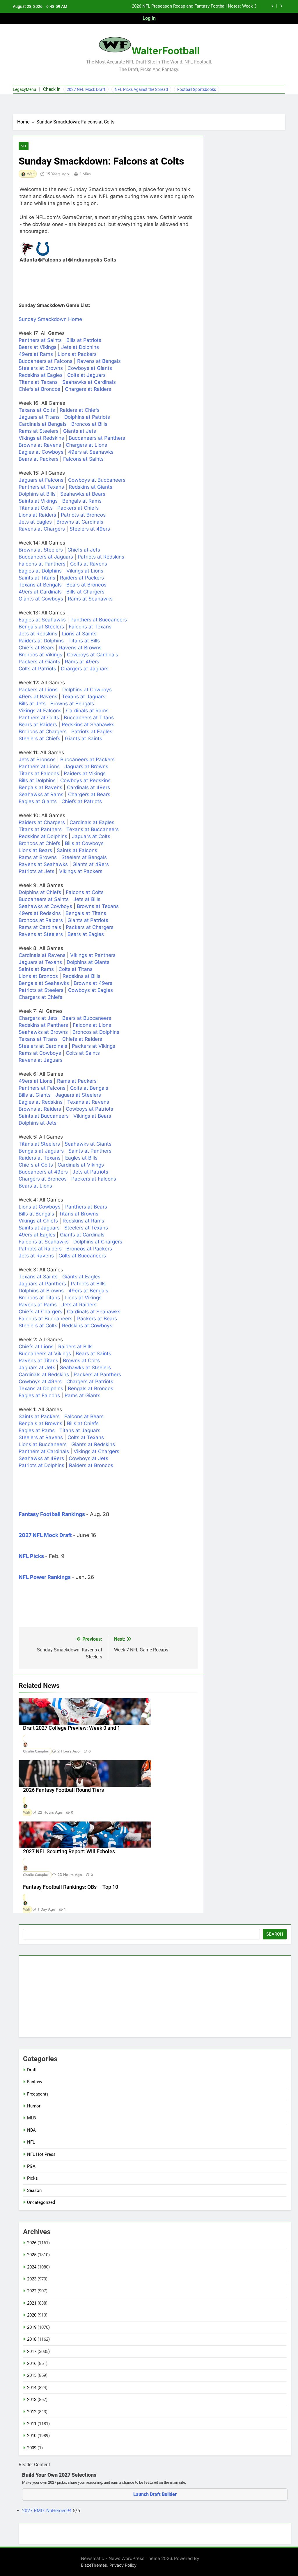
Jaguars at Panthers (42, 1284)
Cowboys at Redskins (85, 780)
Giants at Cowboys (41, 599)
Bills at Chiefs (83, 1423)
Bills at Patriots (84, 340)
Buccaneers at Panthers (97, 438)
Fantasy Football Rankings (52, 1514)
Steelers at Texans (86, 1228)
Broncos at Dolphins (96, 1032)
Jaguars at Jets (37, 1367)
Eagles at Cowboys (41, 452)
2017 (32, 2351)
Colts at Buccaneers (82, 1256)
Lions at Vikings (83, 1298)
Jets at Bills (87, 899)
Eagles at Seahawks (42, 620)
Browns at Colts (81, 1361)
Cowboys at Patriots (89, 1109)
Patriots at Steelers (41, 990)
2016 (32, 2363)
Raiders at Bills (75, 1347)
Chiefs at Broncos (39, 389)
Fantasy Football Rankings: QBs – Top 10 (71, 1887)
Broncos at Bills (89, 424)
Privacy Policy (123, 2565)
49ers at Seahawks (91, 452)
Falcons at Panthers (42, 564)
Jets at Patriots (90, 1172)
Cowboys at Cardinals (93, 655)
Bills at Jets (32, 704)
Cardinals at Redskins (44, 1374)
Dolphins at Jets (38, 1123)
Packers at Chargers (90, 927)
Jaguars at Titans (39, 417)
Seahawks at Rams (41, 794)
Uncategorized (41, 2202)
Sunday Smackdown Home (50, 319)
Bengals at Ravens (40, 787)
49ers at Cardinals (40, 592)
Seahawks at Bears (83, 494)
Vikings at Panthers (93, 955)
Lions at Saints (79, 634)
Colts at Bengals (89, 1088)
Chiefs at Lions (36, 1347)
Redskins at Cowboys (87, 1326)
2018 (32, 2339)
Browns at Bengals (72, 704)
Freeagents (38, 2094)
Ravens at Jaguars (41, 1060)
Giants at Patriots (88, 920)
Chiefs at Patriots (82, 801)
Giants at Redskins (93, 1444)
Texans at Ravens (88, 1102)
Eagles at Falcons (39, 1395)
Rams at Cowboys (40, 1053)
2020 (32, 2315)
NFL (24, 146)
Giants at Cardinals (82, 1235)
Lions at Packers (77, 354)
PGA (31, 2166)
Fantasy (35, 2082)
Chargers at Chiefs (40, 997)
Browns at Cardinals (80, 522)
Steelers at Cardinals (43, 1046)
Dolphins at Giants (88, 962)
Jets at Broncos (37, 759)
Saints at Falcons (77, 850)
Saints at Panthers (90, 1151)
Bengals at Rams (82, 501)
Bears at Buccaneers (87, 1018)
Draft (32, 2070)
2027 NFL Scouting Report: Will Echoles (69, 1851)
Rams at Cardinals (40, 927)
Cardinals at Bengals (43, 424)
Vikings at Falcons (40, 711)
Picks (32, 2178)
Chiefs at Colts (36, 1165)
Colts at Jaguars (86, 375)
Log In (149, 18)
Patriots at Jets (37, 871)
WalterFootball (166, 51)
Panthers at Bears (86, 1207)
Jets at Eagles (35, 522)
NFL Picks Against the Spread (141, 89)
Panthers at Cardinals (44, 1451)
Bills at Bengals (36, 1214)
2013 (32, 2400)
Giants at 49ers (91, 864)
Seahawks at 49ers (41, 1458)
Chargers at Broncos (43, 1179)
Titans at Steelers (39, 1144)
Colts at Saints (83, 1053)
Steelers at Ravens (41, 1437)
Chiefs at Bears (37, 648)
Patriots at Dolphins (41, 1465)
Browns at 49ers (93, 983)
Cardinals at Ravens (42, 955)
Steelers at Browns (41, 368)
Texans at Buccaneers (93, 829)
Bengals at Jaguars (41, 1151)
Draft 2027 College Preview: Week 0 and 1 (72, 1728)
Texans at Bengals (40, 585)
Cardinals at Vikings (81, 1165)
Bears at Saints (93, 1354)
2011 (32, 2424)
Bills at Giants (35, 1095)
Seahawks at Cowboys (45, 906)
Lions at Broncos (38, 976)
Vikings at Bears (92, 1116)
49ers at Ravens (38, 697)
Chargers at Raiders (88, 389)
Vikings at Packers (81, 871)
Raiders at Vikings (85, 773)
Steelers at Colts (38, 1326)
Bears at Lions (35, 1186)
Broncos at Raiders (41, 920)
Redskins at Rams (83, 1221)
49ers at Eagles (37, 1235)
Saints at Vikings (38, 501)
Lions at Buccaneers (43, 1444)
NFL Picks (31, 1556)
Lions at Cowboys (40, 1207)
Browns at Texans (98, 906)
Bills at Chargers (85, 592)
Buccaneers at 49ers (43, 1172)
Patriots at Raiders (40, 1249)
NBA (31, 2130)
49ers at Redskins (40, 913)
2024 (32, 2267)
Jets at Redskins (38, 634)
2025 (32, 2255)
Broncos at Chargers (43, 732)
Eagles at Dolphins (40, 571)
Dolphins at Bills (37, 494)
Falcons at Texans (90, 627)
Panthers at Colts (39, 718)
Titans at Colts (36, 508)
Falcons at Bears (84, 1416)
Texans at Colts (37, 410)
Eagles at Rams (37, 1430)
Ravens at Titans (38, 1361)
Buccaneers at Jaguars (46, 557)
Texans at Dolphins (41, 1388)
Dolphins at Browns (41, 1291)
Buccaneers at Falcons (46, 361)
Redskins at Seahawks (88, 725)
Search (275, 1934)
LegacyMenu (24, 89)
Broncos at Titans (39, 1298)
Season (34, 2190)
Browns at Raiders (40, 1109)
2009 (32, 2448)
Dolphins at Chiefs (40, 892)
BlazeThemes (94, 2565)
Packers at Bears (97, 1319)
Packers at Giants (39, 662)
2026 (32, 2243)
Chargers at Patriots (90, 1381)
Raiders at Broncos (91, 1465)
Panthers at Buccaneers (99, 620)
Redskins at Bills (81, 976)
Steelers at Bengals (84, 857)
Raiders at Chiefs (80, 410)
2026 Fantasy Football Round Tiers (63, 1790)
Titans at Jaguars (80, 1430)
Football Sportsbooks (197, 89)
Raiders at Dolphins (41, 641)
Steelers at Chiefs (39, 738)
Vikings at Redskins (41, 438)
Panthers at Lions (39, 766)
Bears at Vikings (38, 347)
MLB (31, 2118)
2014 (32, 2388)
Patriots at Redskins (101, 557)
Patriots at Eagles (92, 732)
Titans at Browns (79, 1214)
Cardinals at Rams (87, 711)
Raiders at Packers (82, 578)
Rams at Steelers (39, 431)
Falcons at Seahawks (44, 1242)
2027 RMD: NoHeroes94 (47, 2511)
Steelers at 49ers (90, 529)
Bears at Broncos (86, 585)
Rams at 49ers (82, 662)
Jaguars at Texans (40, 962)
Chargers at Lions (86, 445)
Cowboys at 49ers (40, 1381)
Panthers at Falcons (42, 1088)
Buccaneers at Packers (87, 759)
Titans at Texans (38, 382)
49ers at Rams (36, 354)
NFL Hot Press (41, 2154)
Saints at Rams (36, 969)
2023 (32, 2279)
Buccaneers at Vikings (45, 1354)
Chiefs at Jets (84, 550)
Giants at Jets (80, 431)
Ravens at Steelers (41, 934)
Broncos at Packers (89, 1249)
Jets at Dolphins (80, 347)
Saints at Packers (39, 1416)
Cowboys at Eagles (91, 990)
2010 (32, 2436)
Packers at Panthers (97, 1374)
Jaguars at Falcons (41, 480)
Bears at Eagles (86, 934)
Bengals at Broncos (91, 1388)
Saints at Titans (37, 578)
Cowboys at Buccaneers (97, 480)
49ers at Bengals (88, 1291)
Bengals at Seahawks (44, 983)
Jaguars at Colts (91, 836)
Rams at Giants (83, 1395)
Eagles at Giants (38, 801)
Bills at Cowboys (84, 843)
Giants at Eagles (81, 1277)
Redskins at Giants (91, 487)
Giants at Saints (84, 738)
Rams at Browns (38, 857)
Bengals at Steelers (41, 627)
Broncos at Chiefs (39, 843)
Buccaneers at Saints (44, 899)
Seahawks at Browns (43, 1032)
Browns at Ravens (40, 445)
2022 (32, 2291)
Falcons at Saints (83, 459)
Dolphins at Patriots (87, 417)
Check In (52, 89)
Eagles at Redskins (41, 1102)
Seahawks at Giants (88, 1144)
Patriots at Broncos (83, 515)
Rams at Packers (77, 1081)
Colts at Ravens (89, 564)
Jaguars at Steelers (78, 1095)
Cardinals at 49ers (88, 787)
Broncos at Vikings (40, 655)
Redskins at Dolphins (43, 836)
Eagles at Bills (81, 1158)
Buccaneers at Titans (89, 718)
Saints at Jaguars (39, 1228)
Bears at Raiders (38, 725)
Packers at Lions (38, 690)
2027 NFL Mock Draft (86, 89)
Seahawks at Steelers (85, 1367)
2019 (32, 2327)
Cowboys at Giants (90, 368)
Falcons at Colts (85, 892)
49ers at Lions (36, 1081)
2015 (32, 2375)
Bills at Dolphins (37, 780)
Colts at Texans (86, 1437)
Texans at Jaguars (84, 697)
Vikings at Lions (85, 571)
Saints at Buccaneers (44, 1116)
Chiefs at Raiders (82, 1039)
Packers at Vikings (94, 1046)
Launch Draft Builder (155, 2494)
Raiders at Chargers (42, 822)
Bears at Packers (39, 459)
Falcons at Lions (92, 1025)
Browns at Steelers (41, 550)
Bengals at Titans (86, 913)
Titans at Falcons (39, 773)
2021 (32, 2303)
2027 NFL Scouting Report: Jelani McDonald (214, 6)
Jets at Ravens (36, 1256)
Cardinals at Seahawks (94, 1312)
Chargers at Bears (89, 794)
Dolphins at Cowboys (87, 690)
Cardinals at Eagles (92, 822)
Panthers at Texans (41, 487)
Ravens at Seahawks (43, 864)
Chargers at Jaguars (85, 669)
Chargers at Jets (38, 1018)
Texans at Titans (38, 1039)
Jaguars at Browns (86, 766)
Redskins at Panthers (43, 1025)
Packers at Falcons (94, 1179)
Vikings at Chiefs (38, 1221)
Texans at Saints (38, 1277)
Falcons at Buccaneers (46, 1319)
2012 (32, 2412)
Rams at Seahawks (90, 599)
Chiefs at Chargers (40, 1312)
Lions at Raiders (37, 515)
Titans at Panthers (40, 829)
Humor (34, 2106)
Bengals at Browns (40, 1423)
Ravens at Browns (80, 648)
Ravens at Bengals (99, 361)
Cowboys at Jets (88, 1458)
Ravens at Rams (38, 1305)
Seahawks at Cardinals (89, 382)
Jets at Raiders (79, 1305)
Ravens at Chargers (42, 529)
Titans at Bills (84, 641)
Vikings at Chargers (96, 1451)
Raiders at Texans (40, 1158)
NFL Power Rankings (45, 1577)
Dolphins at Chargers (98, 1242)
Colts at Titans (76, 969)
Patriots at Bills (88, 1284)
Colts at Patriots (37, 669)
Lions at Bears (35, 850)
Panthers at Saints (40, 340)
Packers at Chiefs (78, 508)
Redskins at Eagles (41, 375)
